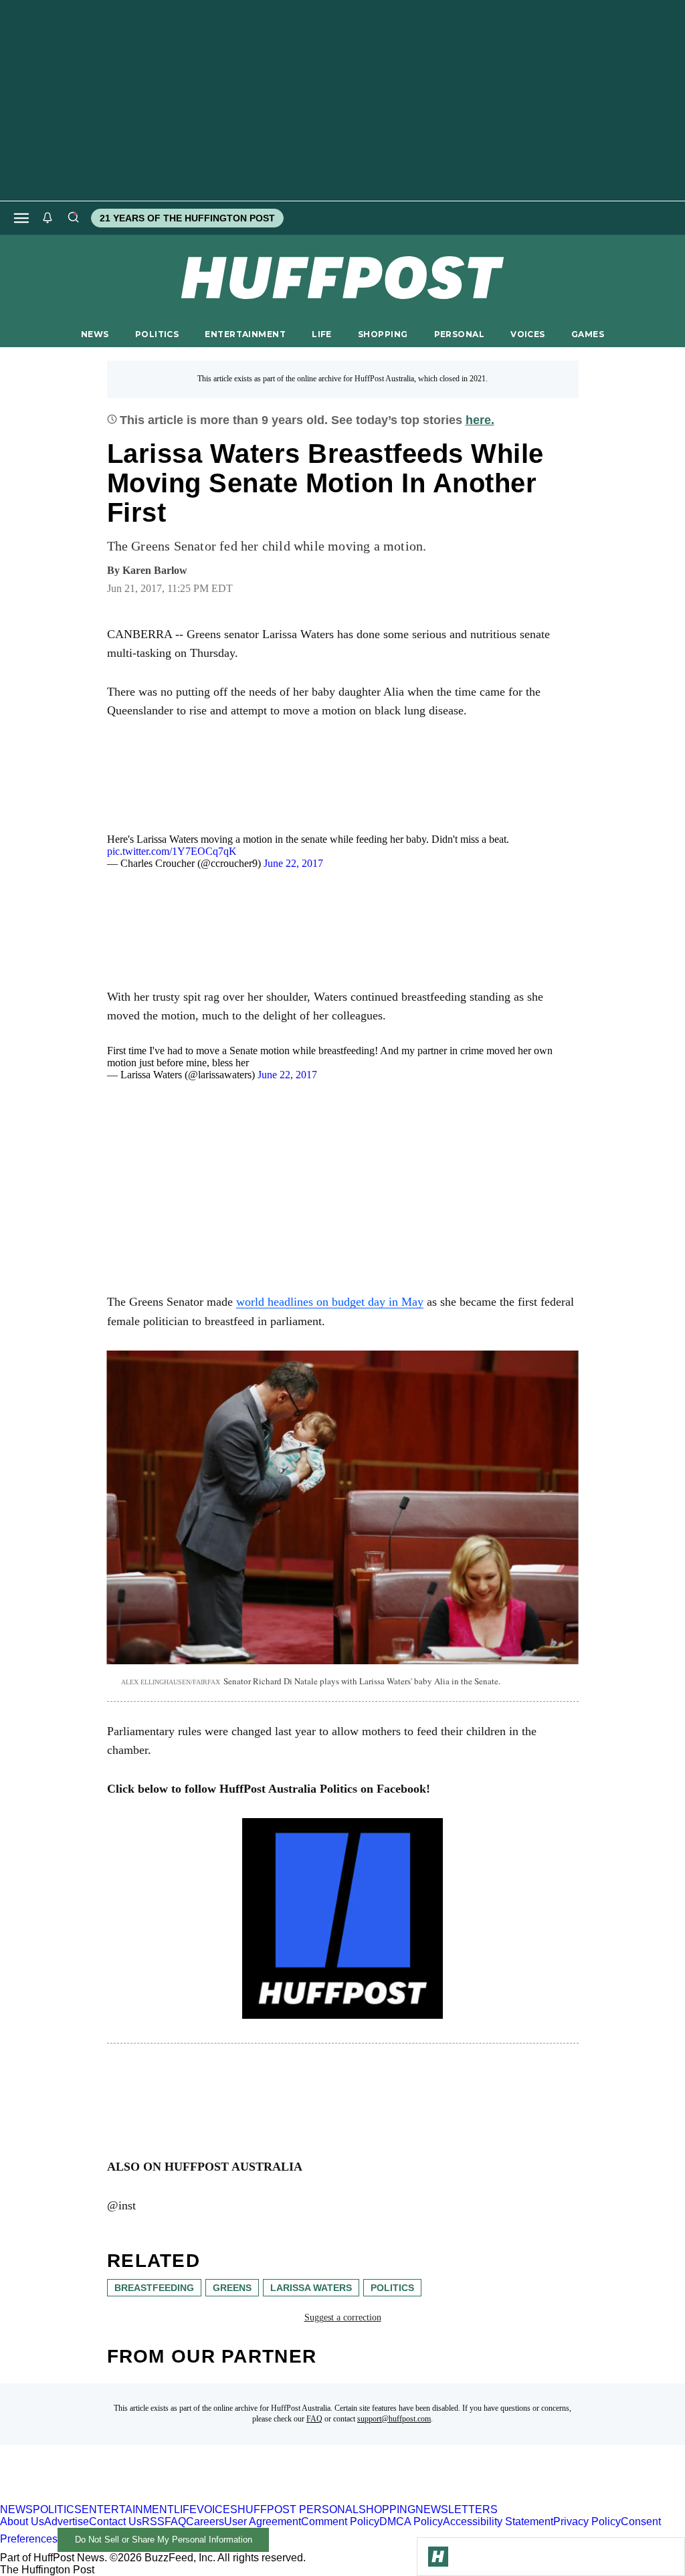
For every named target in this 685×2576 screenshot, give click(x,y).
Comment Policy (340, 2521)
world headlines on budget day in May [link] (330, 1302)
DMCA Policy (411, 2521)
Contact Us (115, 2521)
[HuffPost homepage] (172, 2497)
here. (480, 420)
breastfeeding (154, 2288)
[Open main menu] (21, 218)
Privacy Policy (587, 2521)
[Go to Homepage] (438, 2557)
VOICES (528, 334)
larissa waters (311, 2288)
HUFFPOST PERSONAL (298, 2509)
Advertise (67, 2521)
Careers (205, 2521)
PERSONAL (459, 334)
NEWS (95, 334)
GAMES (588, 334)
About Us (22, 2521)
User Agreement (263, 2521)
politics (392, 2288)
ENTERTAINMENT (245, 334)
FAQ (314, 2419)
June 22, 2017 (293, 863)
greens (232, 2288)
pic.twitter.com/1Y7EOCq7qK (172, 851)
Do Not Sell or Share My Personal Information (164, 2540)
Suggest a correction (343, 2317)
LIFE (322, 334)
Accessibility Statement (498, 2521)
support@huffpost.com (394, 2419)
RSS (153, 2521)
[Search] (73, 218)
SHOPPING (383, 334)
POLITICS (157, 334)
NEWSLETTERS (457, 2509)
